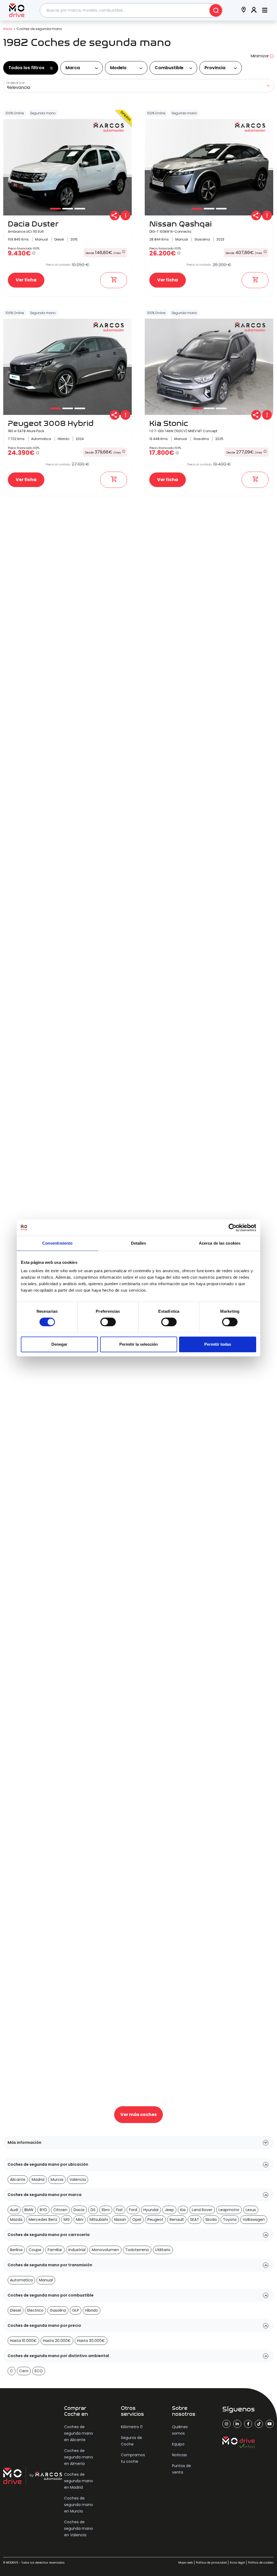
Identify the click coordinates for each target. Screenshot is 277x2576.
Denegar (59, 1344)
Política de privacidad (211, 2563)
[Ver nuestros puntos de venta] (244, 10)
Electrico (35, 2310)
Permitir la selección (138, 1344)
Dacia (79, 2210)
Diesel (16, 2310)
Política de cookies (261, 2563)
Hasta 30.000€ (91, 2341)
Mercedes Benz (43, 2220)
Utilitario (163, 2250)
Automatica (21, 2280)
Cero (24, 2371)
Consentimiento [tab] (57, 1243)
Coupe (35, 2250)
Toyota (230, 2220)
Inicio (8, 29)
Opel (137, 2220)
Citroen (60, 2210)
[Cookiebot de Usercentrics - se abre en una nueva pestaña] (233, 1228)
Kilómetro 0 (132, 2427)
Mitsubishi (99, 2220)
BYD (43, 2210)
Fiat (119, 2210)
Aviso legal (237, 2563)
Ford (133, 2210)
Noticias (179, 2455)
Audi (14, 2210)
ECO (39, 2371)
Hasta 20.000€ (57, 2341)
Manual (46, 2280)
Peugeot (155, 2220)
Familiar (55, 2250)
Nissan (120, 2220)
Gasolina (58, 2310)
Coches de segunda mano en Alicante (79, 2433)
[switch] (108, 1322)
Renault (177, 2220)
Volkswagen (254, 2220)
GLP (76, 2310)
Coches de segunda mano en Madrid (79, 2481)
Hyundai (151, 2210)
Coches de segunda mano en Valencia (79, 2528)
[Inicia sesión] (254, 10)
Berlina (16, 2250)
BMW (29, 2210)
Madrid (38, 2180)
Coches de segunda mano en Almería (79, 2457)
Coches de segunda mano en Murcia (79, 2505)
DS (93, 2210)
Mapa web (186, 2563)
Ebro (106, 2210)
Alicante (18, 2180)
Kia (183, 2210)
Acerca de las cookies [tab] (220, 1243)
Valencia (78, 2180)
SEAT (195, 2220)
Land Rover (202, 2210)
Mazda (16, 2220)
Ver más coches (138, 2115)
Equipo (178, 2444)
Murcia (57, 2180)
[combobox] (131, 10)
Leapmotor (229, 2210)
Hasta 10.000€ (23, 2341)
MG (67, 2220)
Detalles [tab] (139, 1243)
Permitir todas (218, 1344)
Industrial (77, 2250)
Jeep (169, 2210)
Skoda (211, 2220)
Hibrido (92, 2310)
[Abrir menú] (265, 10)
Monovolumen (105, 2250)
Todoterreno (137, 2250)
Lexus (251, 2210)
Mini (80, 2220)
